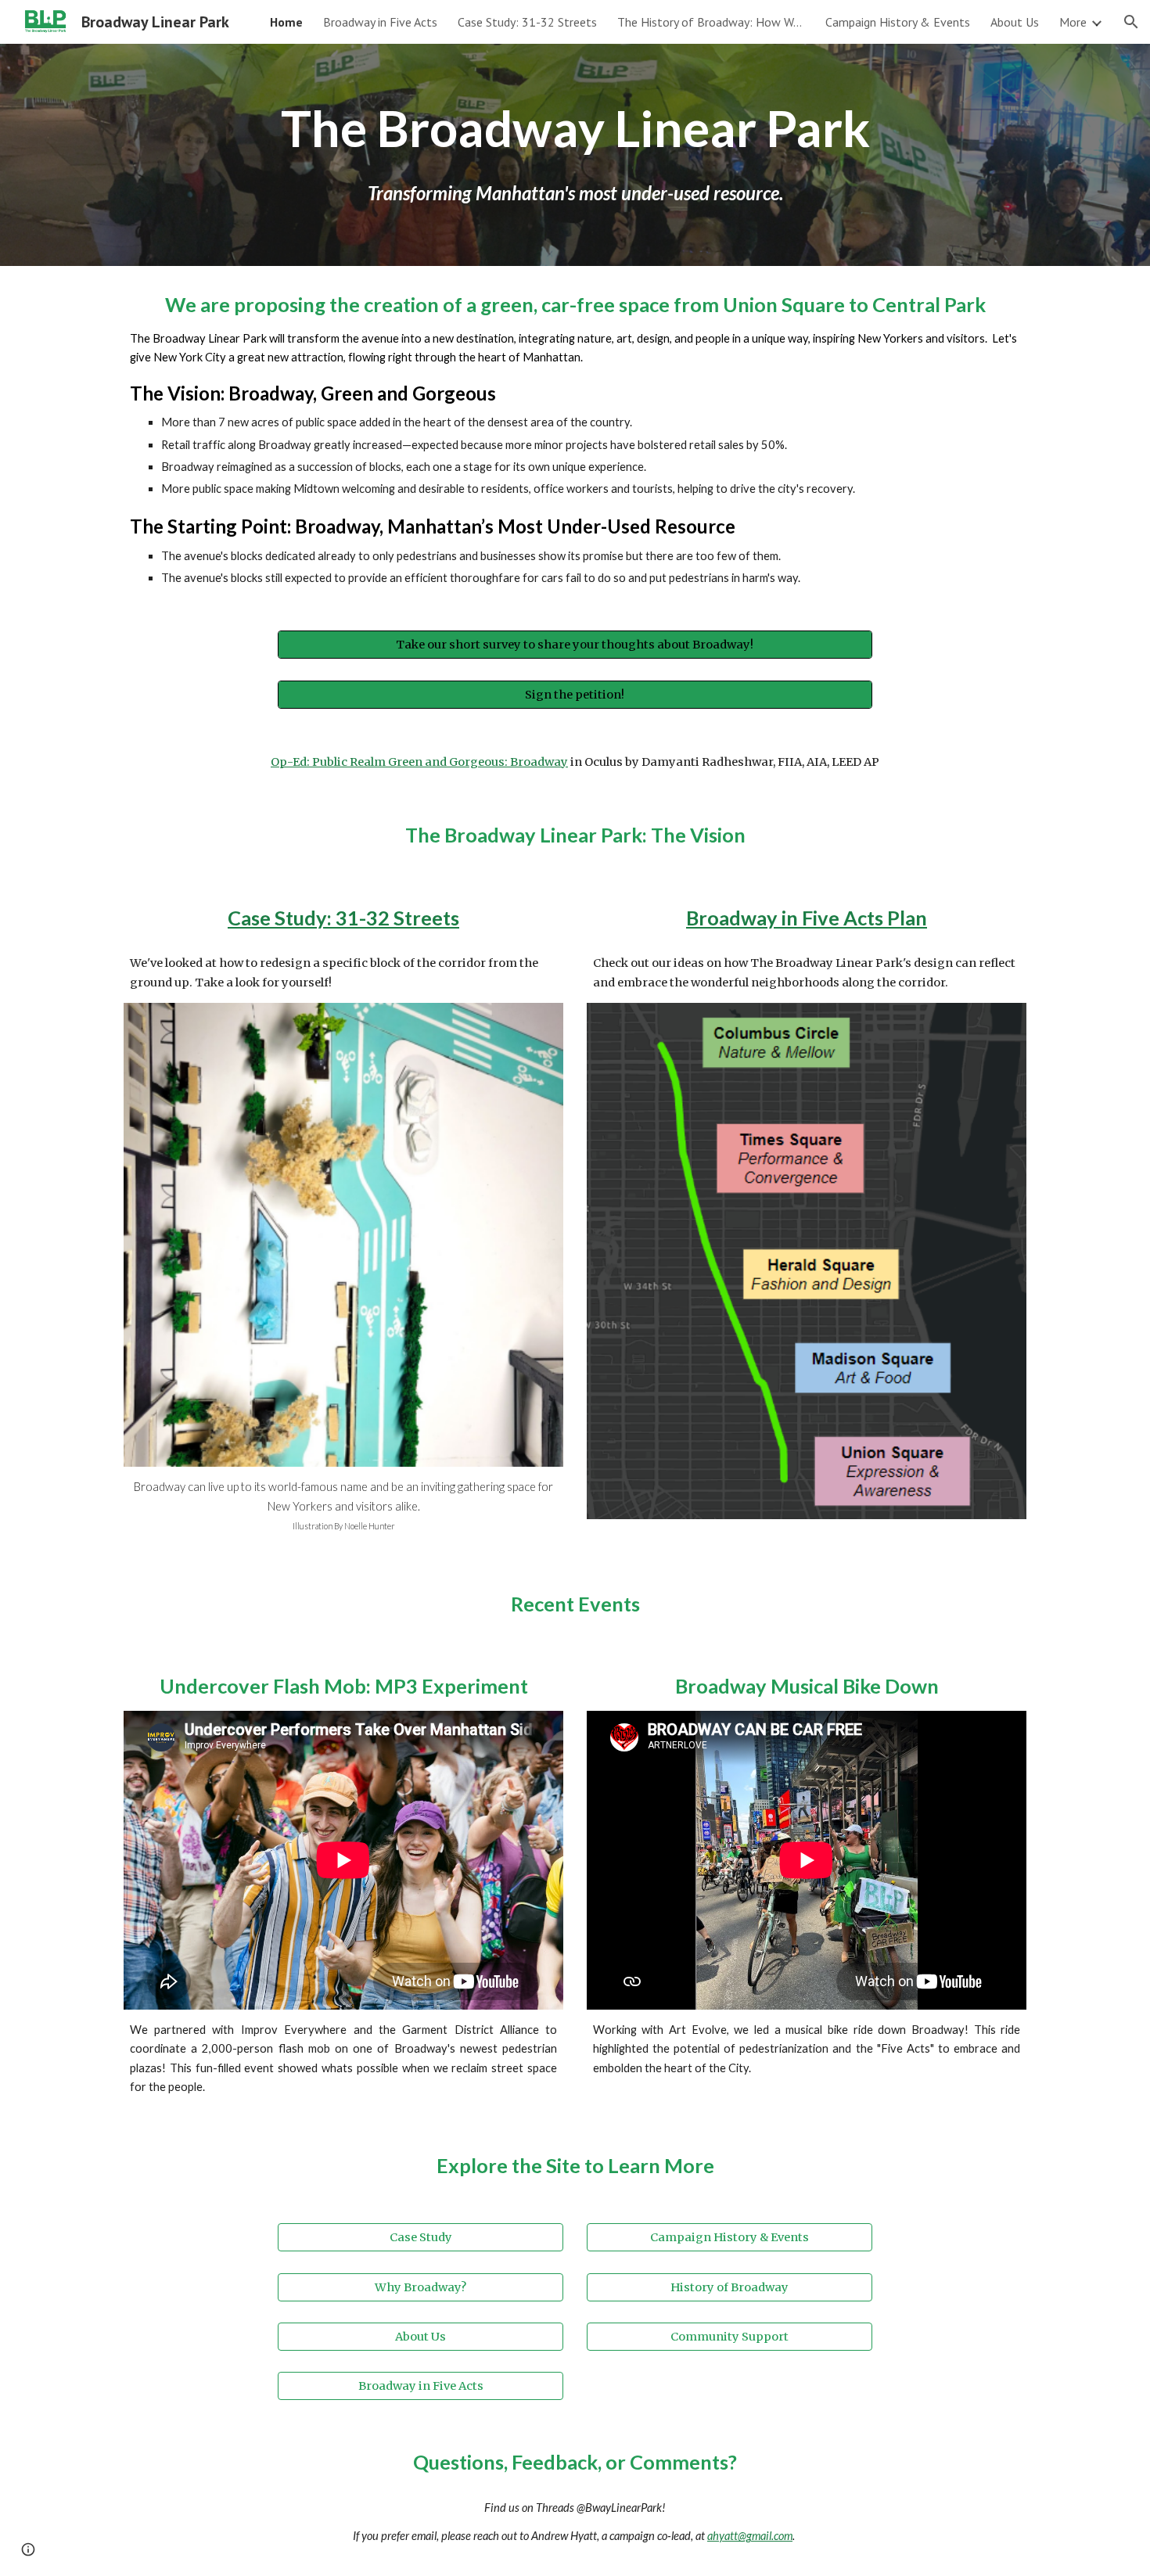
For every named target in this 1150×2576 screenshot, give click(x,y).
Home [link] (286, 22)
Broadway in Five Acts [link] (380, 22)
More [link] (1073, 22)
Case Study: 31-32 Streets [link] (527, 22)
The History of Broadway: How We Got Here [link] (711, 22)
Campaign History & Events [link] (898, 22)
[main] (575, 128)
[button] (1131, 22)
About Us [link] (1015, 22)
